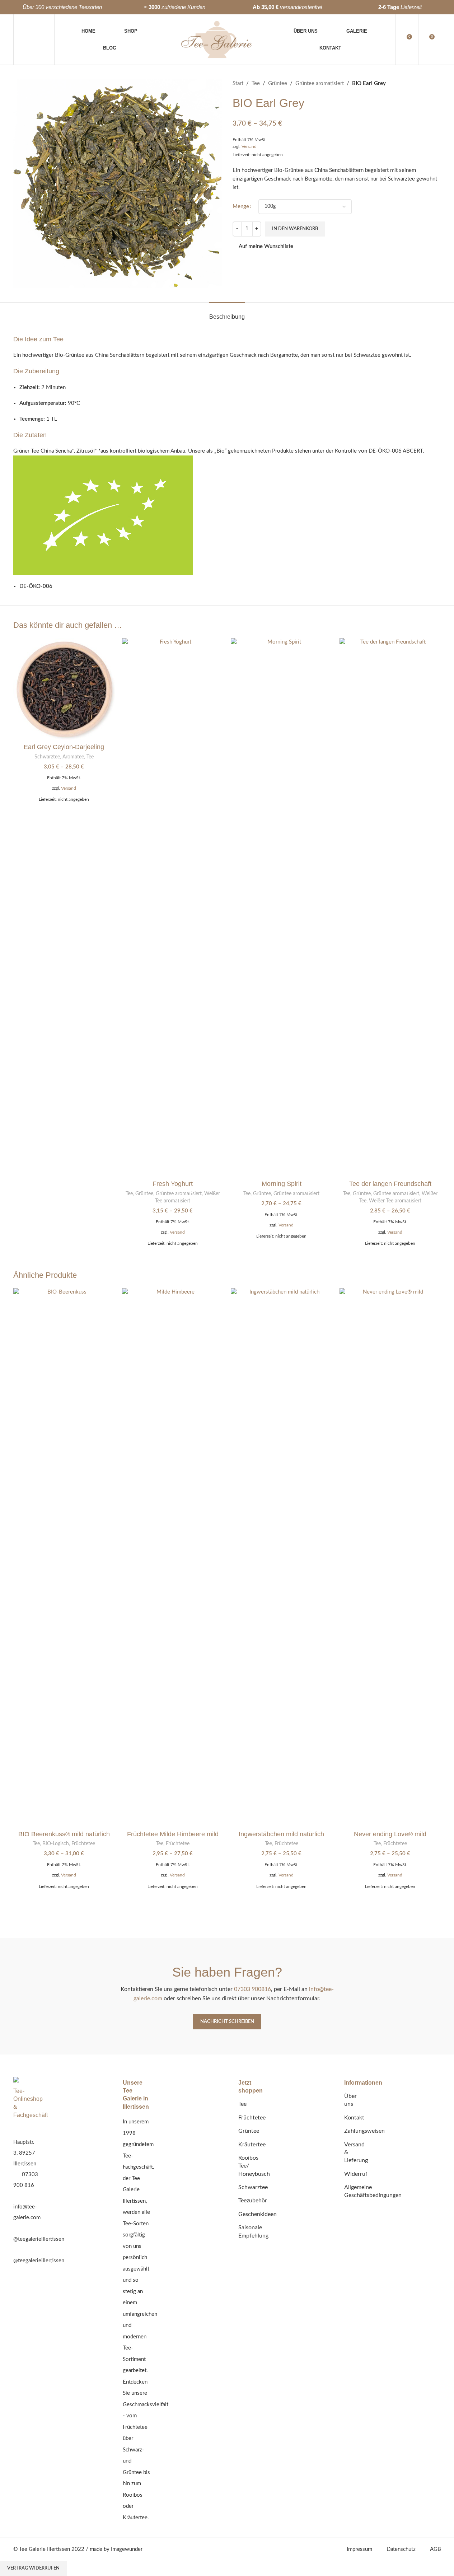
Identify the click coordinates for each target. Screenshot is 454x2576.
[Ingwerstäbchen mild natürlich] (282, 1557)
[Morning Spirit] (282, 907)
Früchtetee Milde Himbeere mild (173, 1834)
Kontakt (354, 2118)
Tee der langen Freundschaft (390, 1184)
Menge (241, 207)
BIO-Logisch (56, 1844)
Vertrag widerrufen (33, 2568)
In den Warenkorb (295, 229)
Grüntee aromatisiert (320, 83)
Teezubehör (253, 2201)
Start (238, 83)
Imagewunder (127, 2549)
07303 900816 (252, 1989)
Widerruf (356, 2174)
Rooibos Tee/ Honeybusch (254, 2166)
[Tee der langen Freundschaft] (390, 907)
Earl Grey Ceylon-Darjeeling (64, 747)
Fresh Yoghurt (173, 1184)
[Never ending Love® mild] (390, 1557)
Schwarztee (47, 757)
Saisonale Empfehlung (253, 2231)
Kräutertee (252, 2145)
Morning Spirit (282, 1184)
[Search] (44, 39)
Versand (249, 146)
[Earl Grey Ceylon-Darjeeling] (64, 689)
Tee (256, 83)
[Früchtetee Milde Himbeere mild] (173, 1557)
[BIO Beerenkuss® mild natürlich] (64, 1557)
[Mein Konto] (24, 39)
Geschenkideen (258, 2214)
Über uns (350, 2100)
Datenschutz (401, 2549)
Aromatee (73, 757)
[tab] (227, 313)
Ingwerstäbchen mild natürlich (281, 1834)
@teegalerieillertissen (39, 2239)
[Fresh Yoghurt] (173, 907)
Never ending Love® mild (390, 1834)
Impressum (359, 2549)
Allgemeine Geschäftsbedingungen (373, 2191)
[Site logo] (216, 39)
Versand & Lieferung (356, 2153)
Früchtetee (83, 1844)
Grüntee (278, 83)
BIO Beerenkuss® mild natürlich (64, 1834)
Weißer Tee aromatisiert (395, 1201)
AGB (436, 2549)
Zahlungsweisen (364, 2131)
